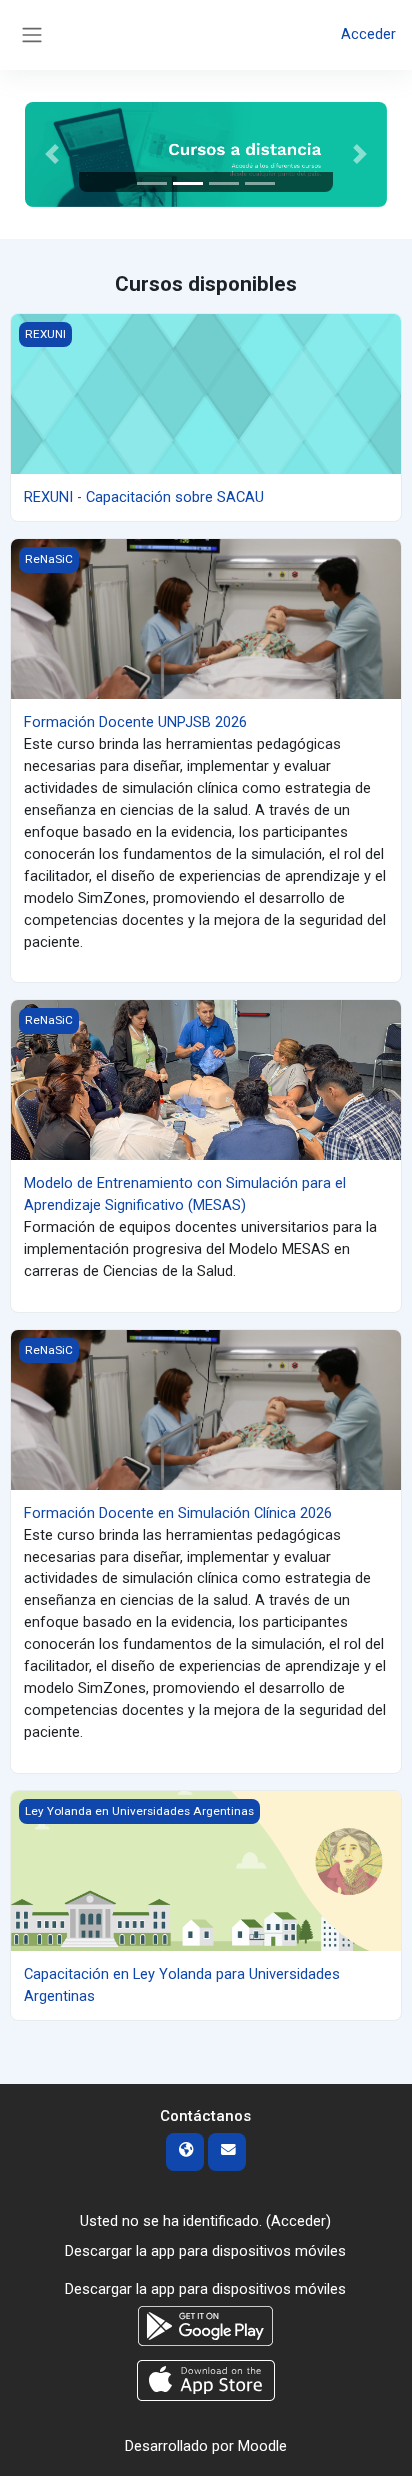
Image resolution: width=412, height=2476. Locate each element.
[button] (52, 154)
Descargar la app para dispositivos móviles (205, 2251)
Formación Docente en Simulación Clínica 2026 (178, 1513)
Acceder (368, 34)
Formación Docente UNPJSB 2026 (135, 722)
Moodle (262, 2446)
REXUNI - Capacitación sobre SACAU (144, 497)
